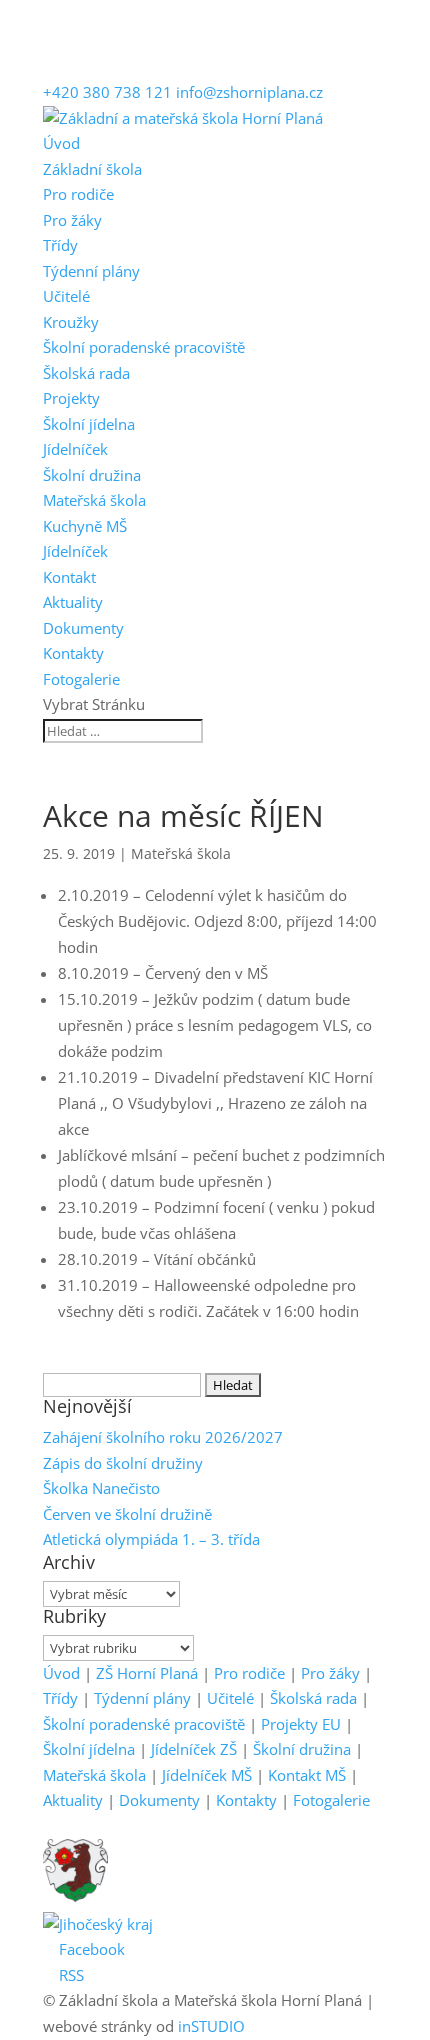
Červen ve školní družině (127, 1514)
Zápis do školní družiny (123, 1463)
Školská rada (86, 373)
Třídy (60, 245)
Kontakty (73, 653)
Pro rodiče (78, 194)
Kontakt (69, 577)
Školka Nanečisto (101, 1488)
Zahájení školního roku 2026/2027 (163, 1437)
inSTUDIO (211, 2026)
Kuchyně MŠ (85, 526)
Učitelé (66, 296)
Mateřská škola (94, 500)
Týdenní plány (91, 271)
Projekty (71, 398)
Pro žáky (72, 220)
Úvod (61, 143)
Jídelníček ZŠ (194, 1749)
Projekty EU (301, 1724)
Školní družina (92, 475)
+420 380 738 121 (107, 92)
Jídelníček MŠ (207, 1775)
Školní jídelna (89, 424)
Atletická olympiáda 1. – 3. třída (151, 1539)
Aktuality (73, 602)
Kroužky (71, 322)
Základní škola (92, 169)
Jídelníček (75, 449)
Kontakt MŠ (307, 1775)
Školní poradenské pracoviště (144, 347)
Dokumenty (83, 628)
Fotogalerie (81, 679)
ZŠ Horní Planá (147, 1673)
